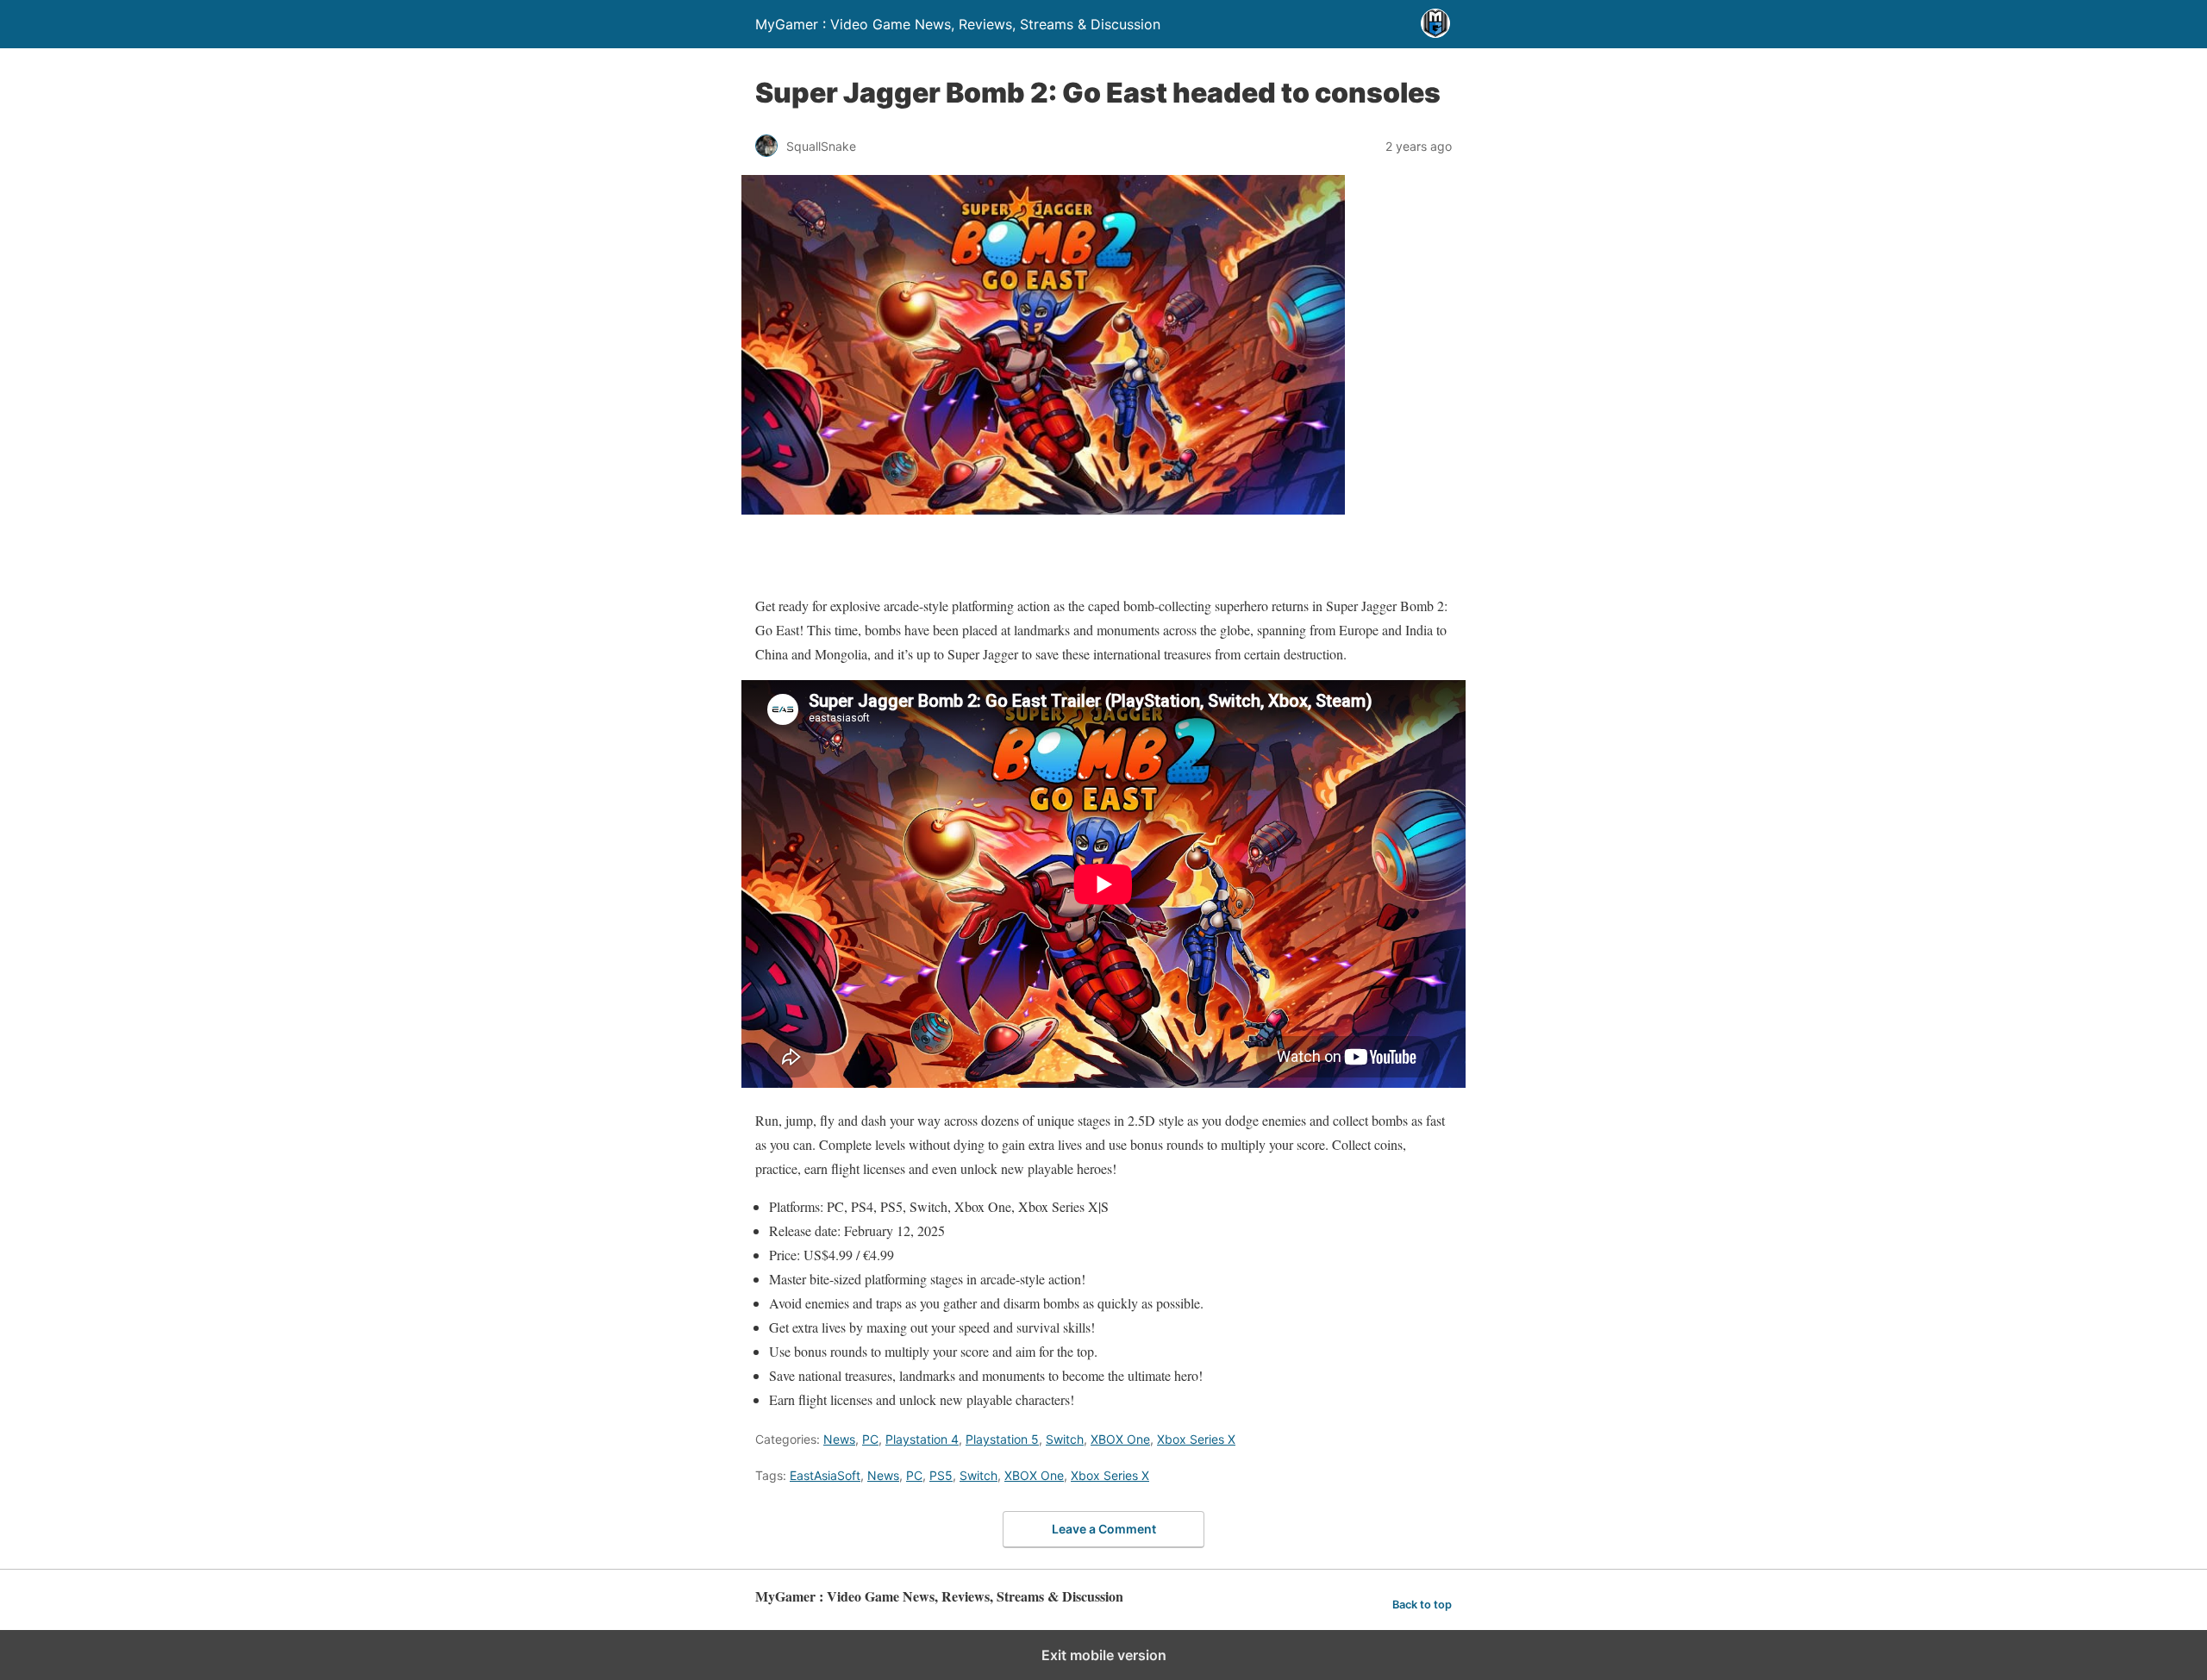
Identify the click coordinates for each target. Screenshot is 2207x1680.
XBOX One (1120, 1439)
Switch (1065, 1439)
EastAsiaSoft (825, 1475)
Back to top (1422, 1605)
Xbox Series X (1196, 1439)
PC (870, 1439)
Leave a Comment (1104, 1529)
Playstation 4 (922, 1439)
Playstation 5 (1002, 1439)
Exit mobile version (1104, 1655)
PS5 (941, 1475)
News (839, 1439)
